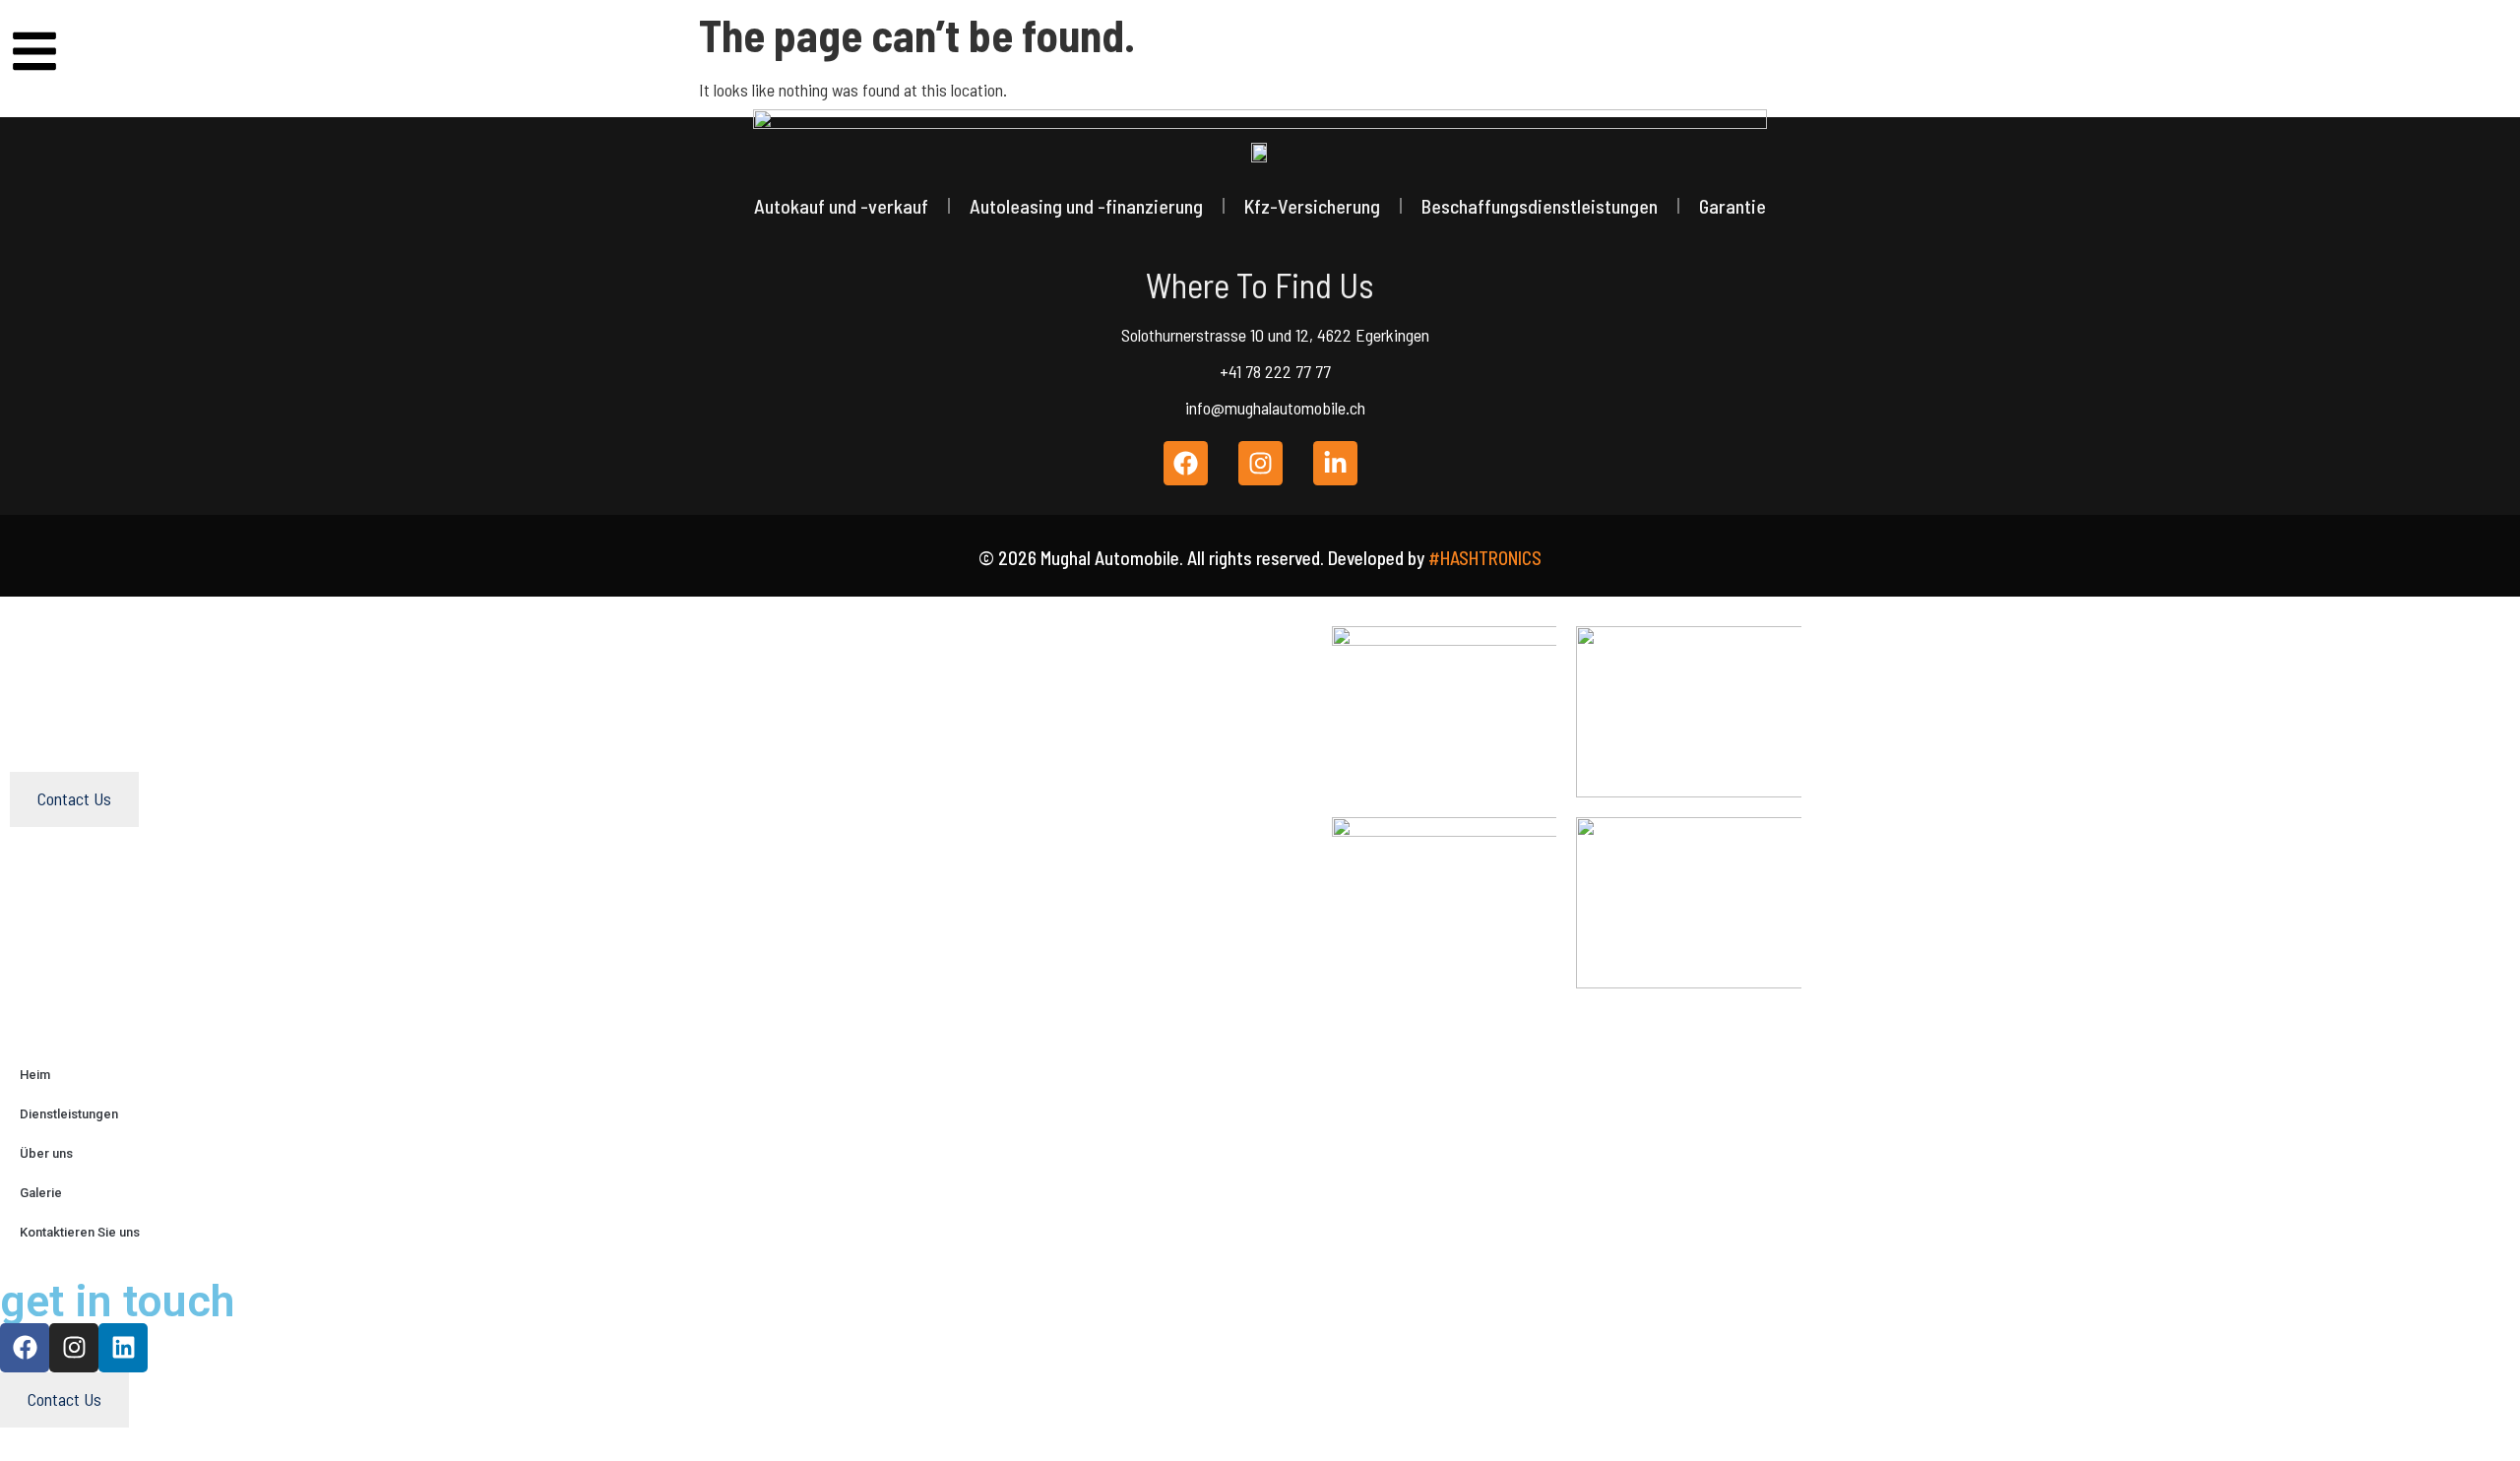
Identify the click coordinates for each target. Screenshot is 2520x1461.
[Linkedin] (123, 1348)
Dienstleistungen (69, 1114)
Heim (35, 1075)
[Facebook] (25, 1348)
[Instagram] (74, 1348)
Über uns (46, 1153)
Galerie (41, 1193)
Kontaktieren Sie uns (80, 1232)
